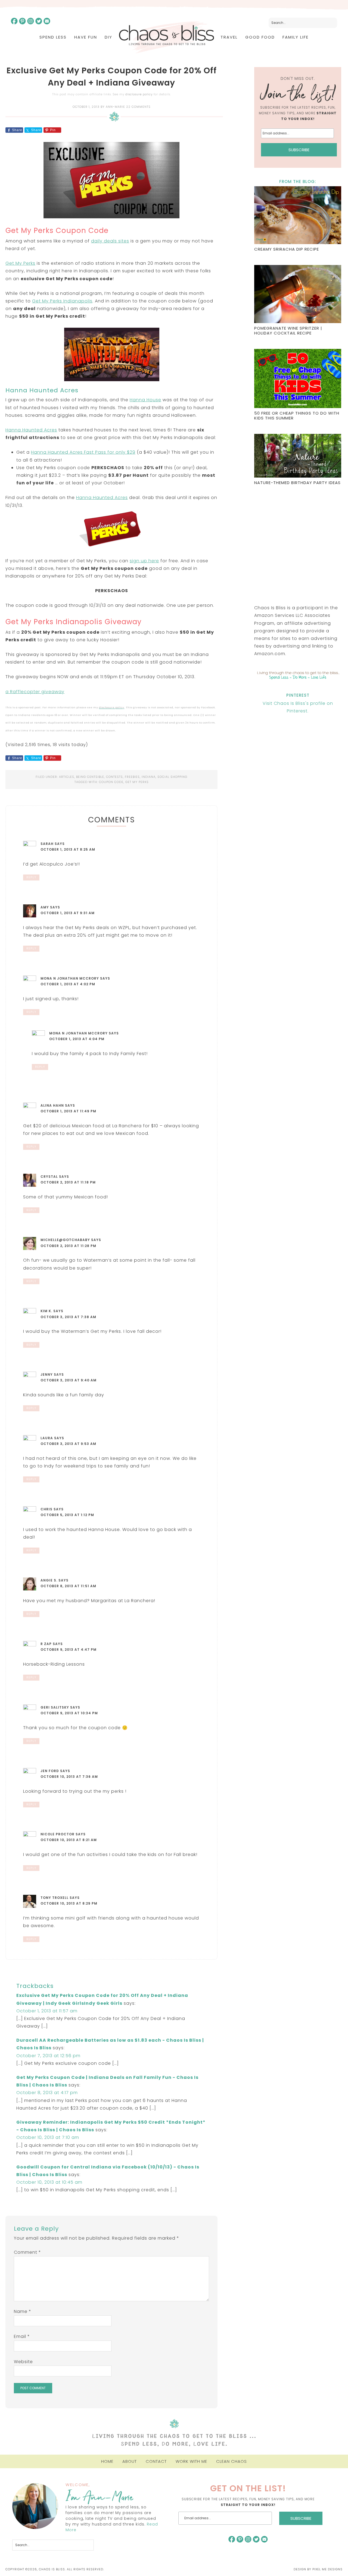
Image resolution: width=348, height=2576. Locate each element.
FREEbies (132, 777)
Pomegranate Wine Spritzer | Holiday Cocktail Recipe (288, 331)
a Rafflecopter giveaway (35, 692)
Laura (47, 1438)
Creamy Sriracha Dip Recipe (287, 249)
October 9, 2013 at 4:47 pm (69, 1650)
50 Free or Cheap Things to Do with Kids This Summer (297, 416)
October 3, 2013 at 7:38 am (68, 1317)
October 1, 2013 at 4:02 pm (68, 984)
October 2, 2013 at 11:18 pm (68, 1182)
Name (23, 2311)
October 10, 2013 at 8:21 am (69, 1840)
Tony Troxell (55, 1898)
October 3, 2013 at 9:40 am (69, 1380)
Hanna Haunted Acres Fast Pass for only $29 (83, 452)
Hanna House (145, 400)
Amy (45, 907)
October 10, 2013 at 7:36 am (69, 1777)
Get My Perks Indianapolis (62, 301)
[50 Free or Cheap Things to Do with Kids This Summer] (298, 379)
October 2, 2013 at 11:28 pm (68, 1246)
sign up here (144, 561)
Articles (67, 777)
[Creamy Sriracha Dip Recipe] (298, 216)
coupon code (111, 782)
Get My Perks (20, 263)
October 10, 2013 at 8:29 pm (69, 1903)
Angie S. (49, 1580)
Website (23, 2362)
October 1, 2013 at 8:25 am (68, 849)
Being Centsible (90, 777)
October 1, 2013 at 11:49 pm (68, 1111)
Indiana (149, 777)
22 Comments (138, 107)
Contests (114, 777)
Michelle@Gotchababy (65, 1240)
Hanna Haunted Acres (31, 430)
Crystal (49, 1177)
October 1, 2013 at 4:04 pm (77, 1039)
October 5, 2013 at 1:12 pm (67, 1515)
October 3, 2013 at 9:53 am (68, 1444)
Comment (27, 2252)
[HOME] (166, 37)
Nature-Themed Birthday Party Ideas (297, 483)
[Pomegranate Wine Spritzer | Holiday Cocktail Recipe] (298, 295)
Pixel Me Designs (327, 2569)
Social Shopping (172, 777)
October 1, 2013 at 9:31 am (68, 913)
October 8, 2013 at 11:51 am (68, 1586)
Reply (31, 877)
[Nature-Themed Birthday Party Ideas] (298, 456)
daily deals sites (110, 241)
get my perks (137, 782)
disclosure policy (139, 94)
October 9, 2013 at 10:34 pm (69, 1713)
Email (22, 2336)
